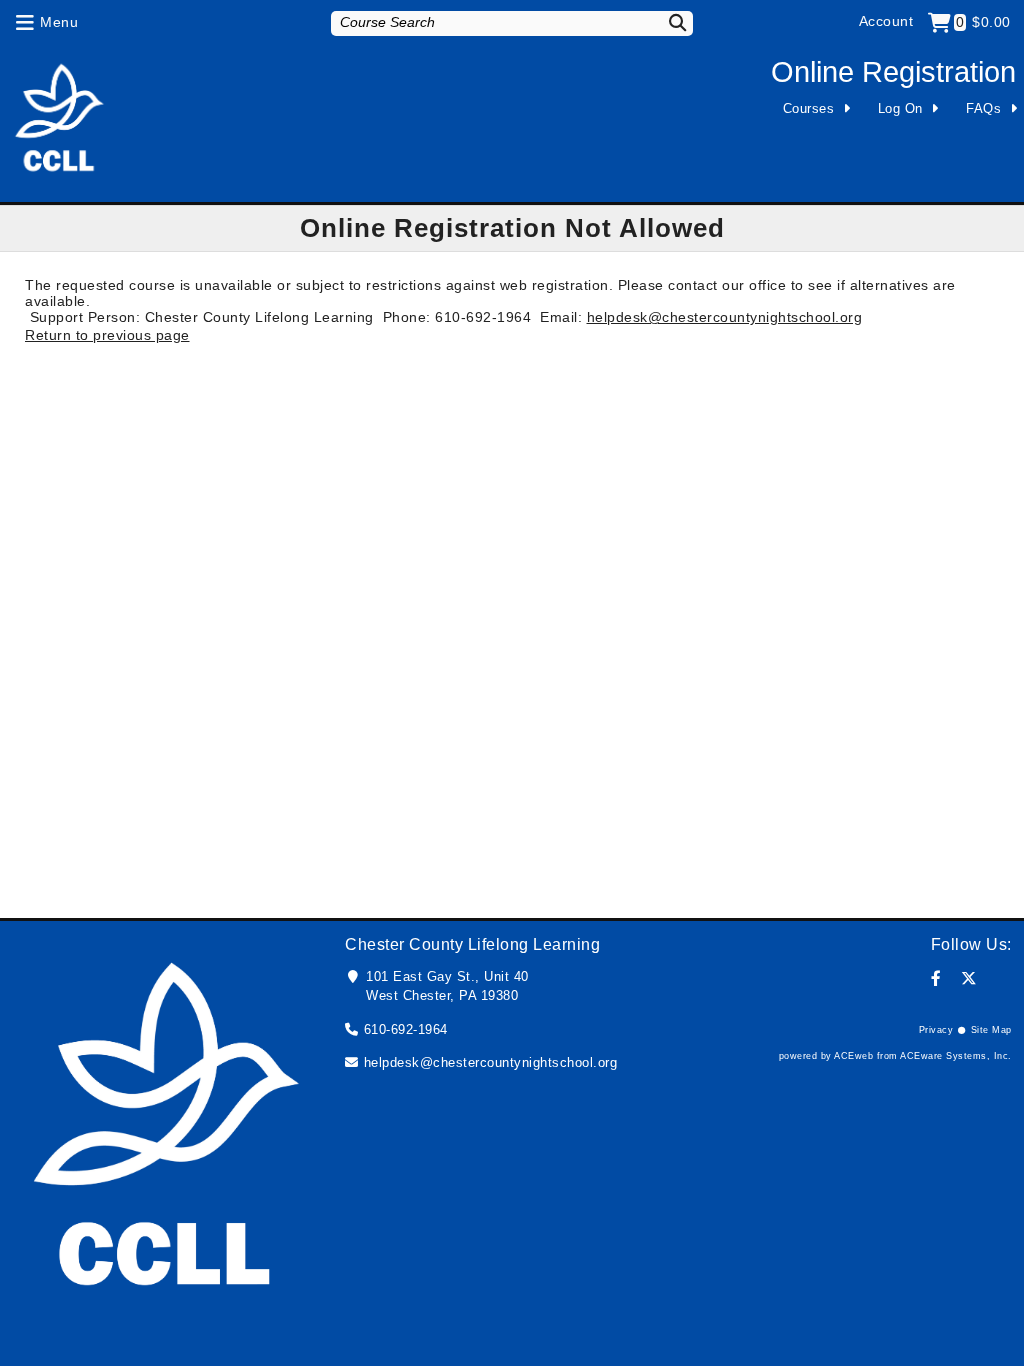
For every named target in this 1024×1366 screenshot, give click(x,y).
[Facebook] (936, 978)
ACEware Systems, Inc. (956, 1056)
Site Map (991, 1030)
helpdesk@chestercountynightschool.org (725, 317)
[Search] (667, 22)
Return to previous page (107, 335)
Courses (809, 108)
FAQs (983, 108)
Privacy (936, 1030)
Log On (900, 108)
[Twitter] (969, 978)
